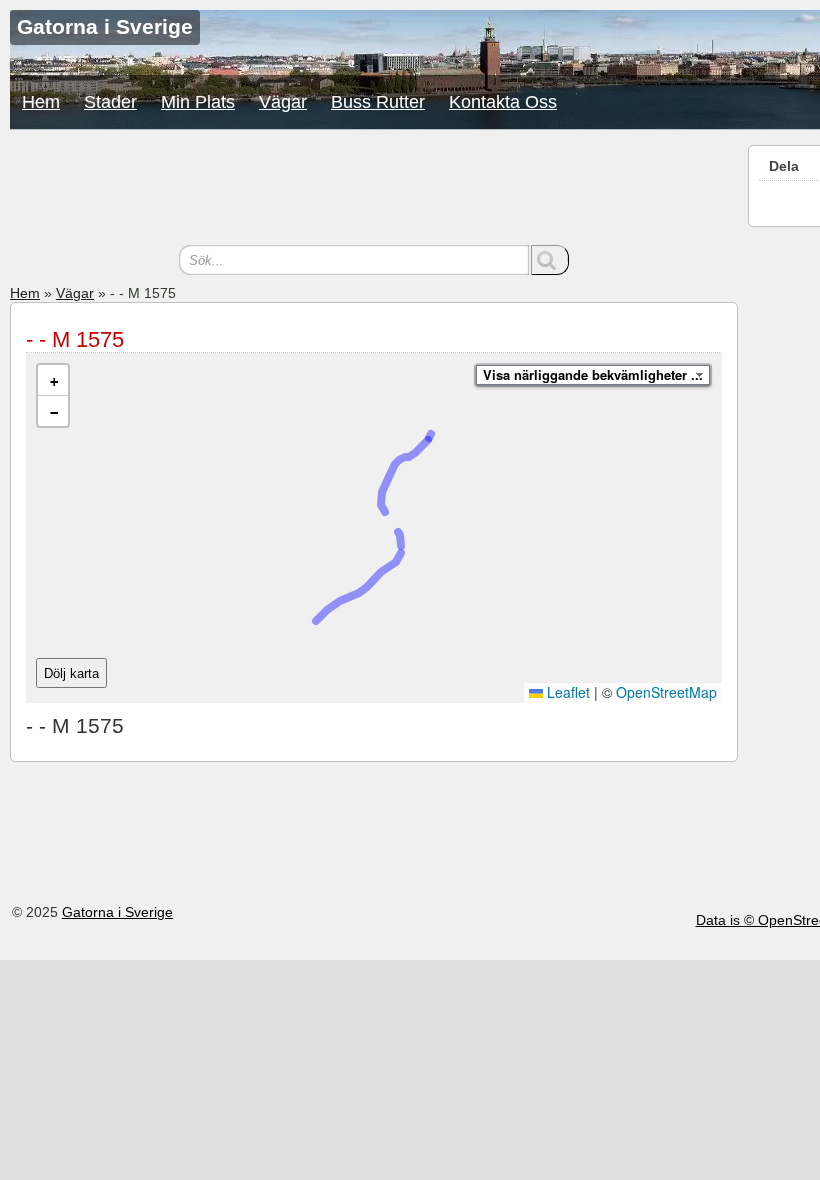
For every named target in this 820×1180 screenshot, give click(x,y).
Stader (110, 102)
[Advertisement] (374, 190)
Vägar (283, 102)
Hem (41, 102)
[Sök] (550, 260)
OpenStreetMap (666, 692)
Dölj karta (71, 673)
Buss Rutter (378, 102)
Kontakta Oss (503, 102)
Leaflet (566, 692)
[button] (53, 380)
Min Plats (198, 102)
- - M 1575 (75, 339)
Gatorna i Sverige (117, 912)
